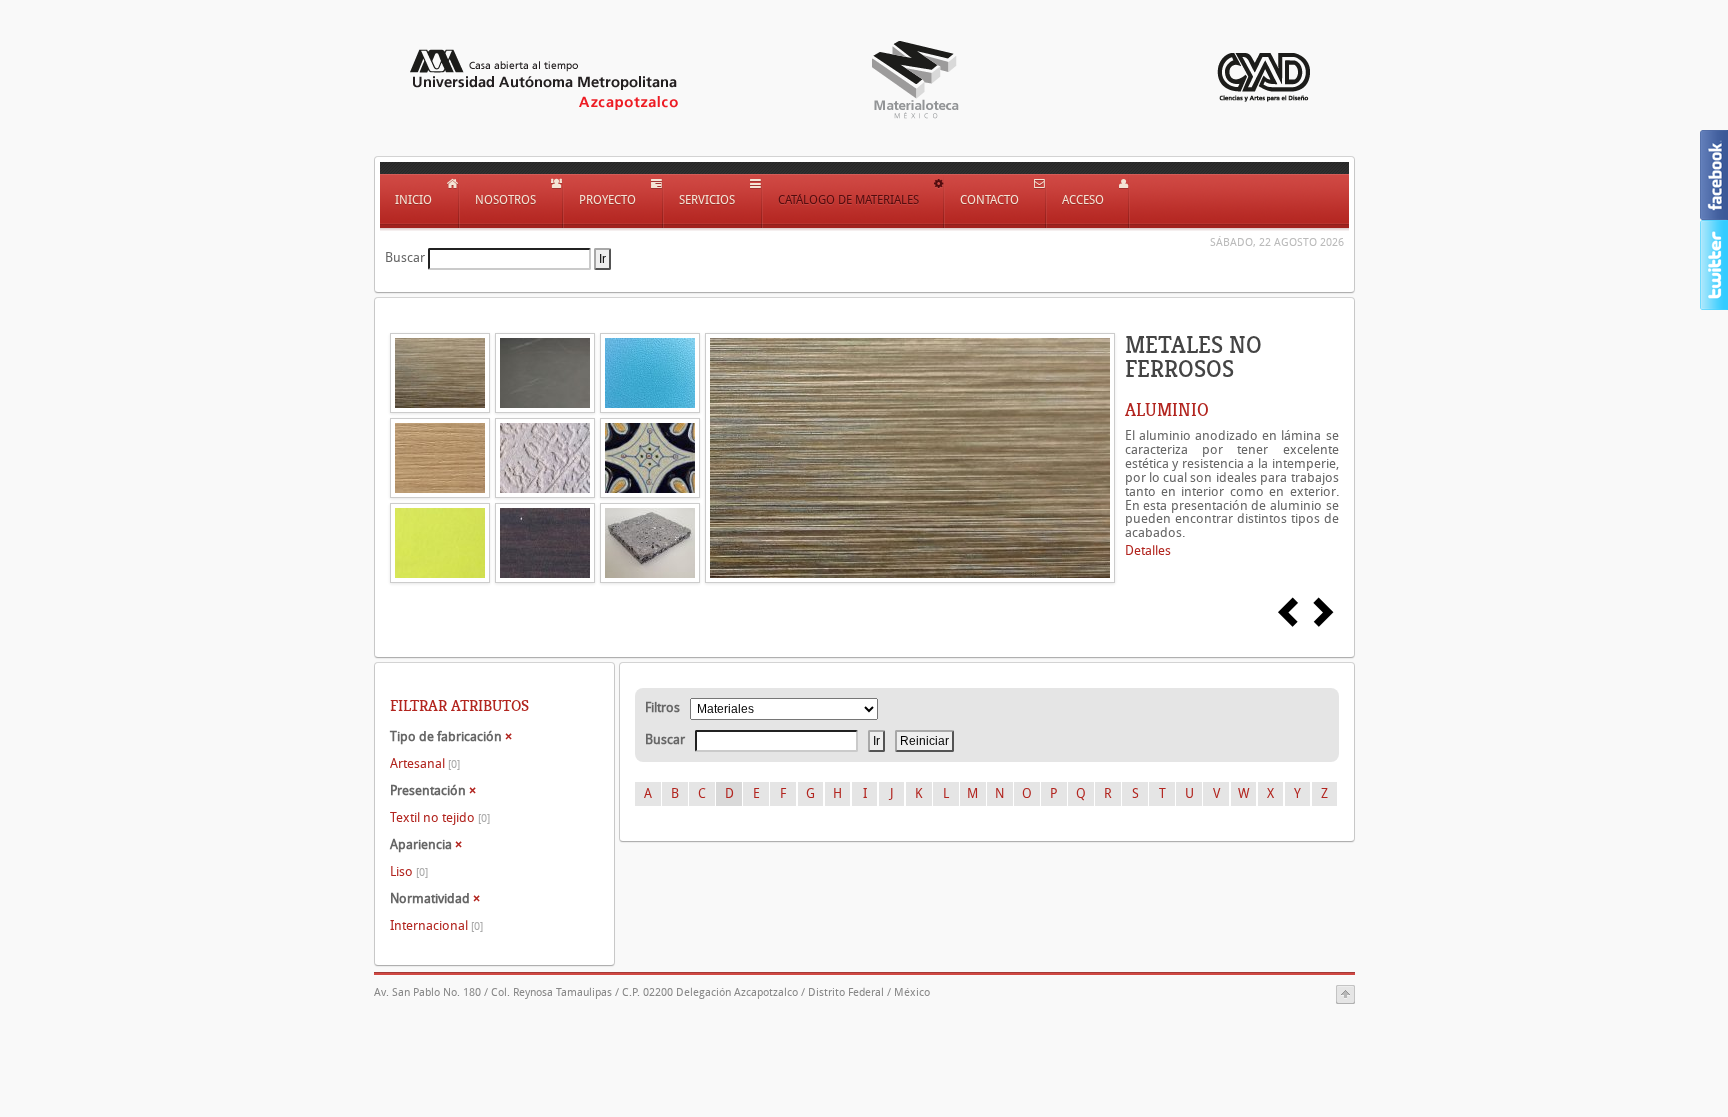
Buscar (405, 257)
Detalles (1148, 550)
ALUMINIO (1167, 410)
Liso (409, 871)
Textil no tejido (440, 817)
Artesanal (425, 763)
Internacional (436, 925)
